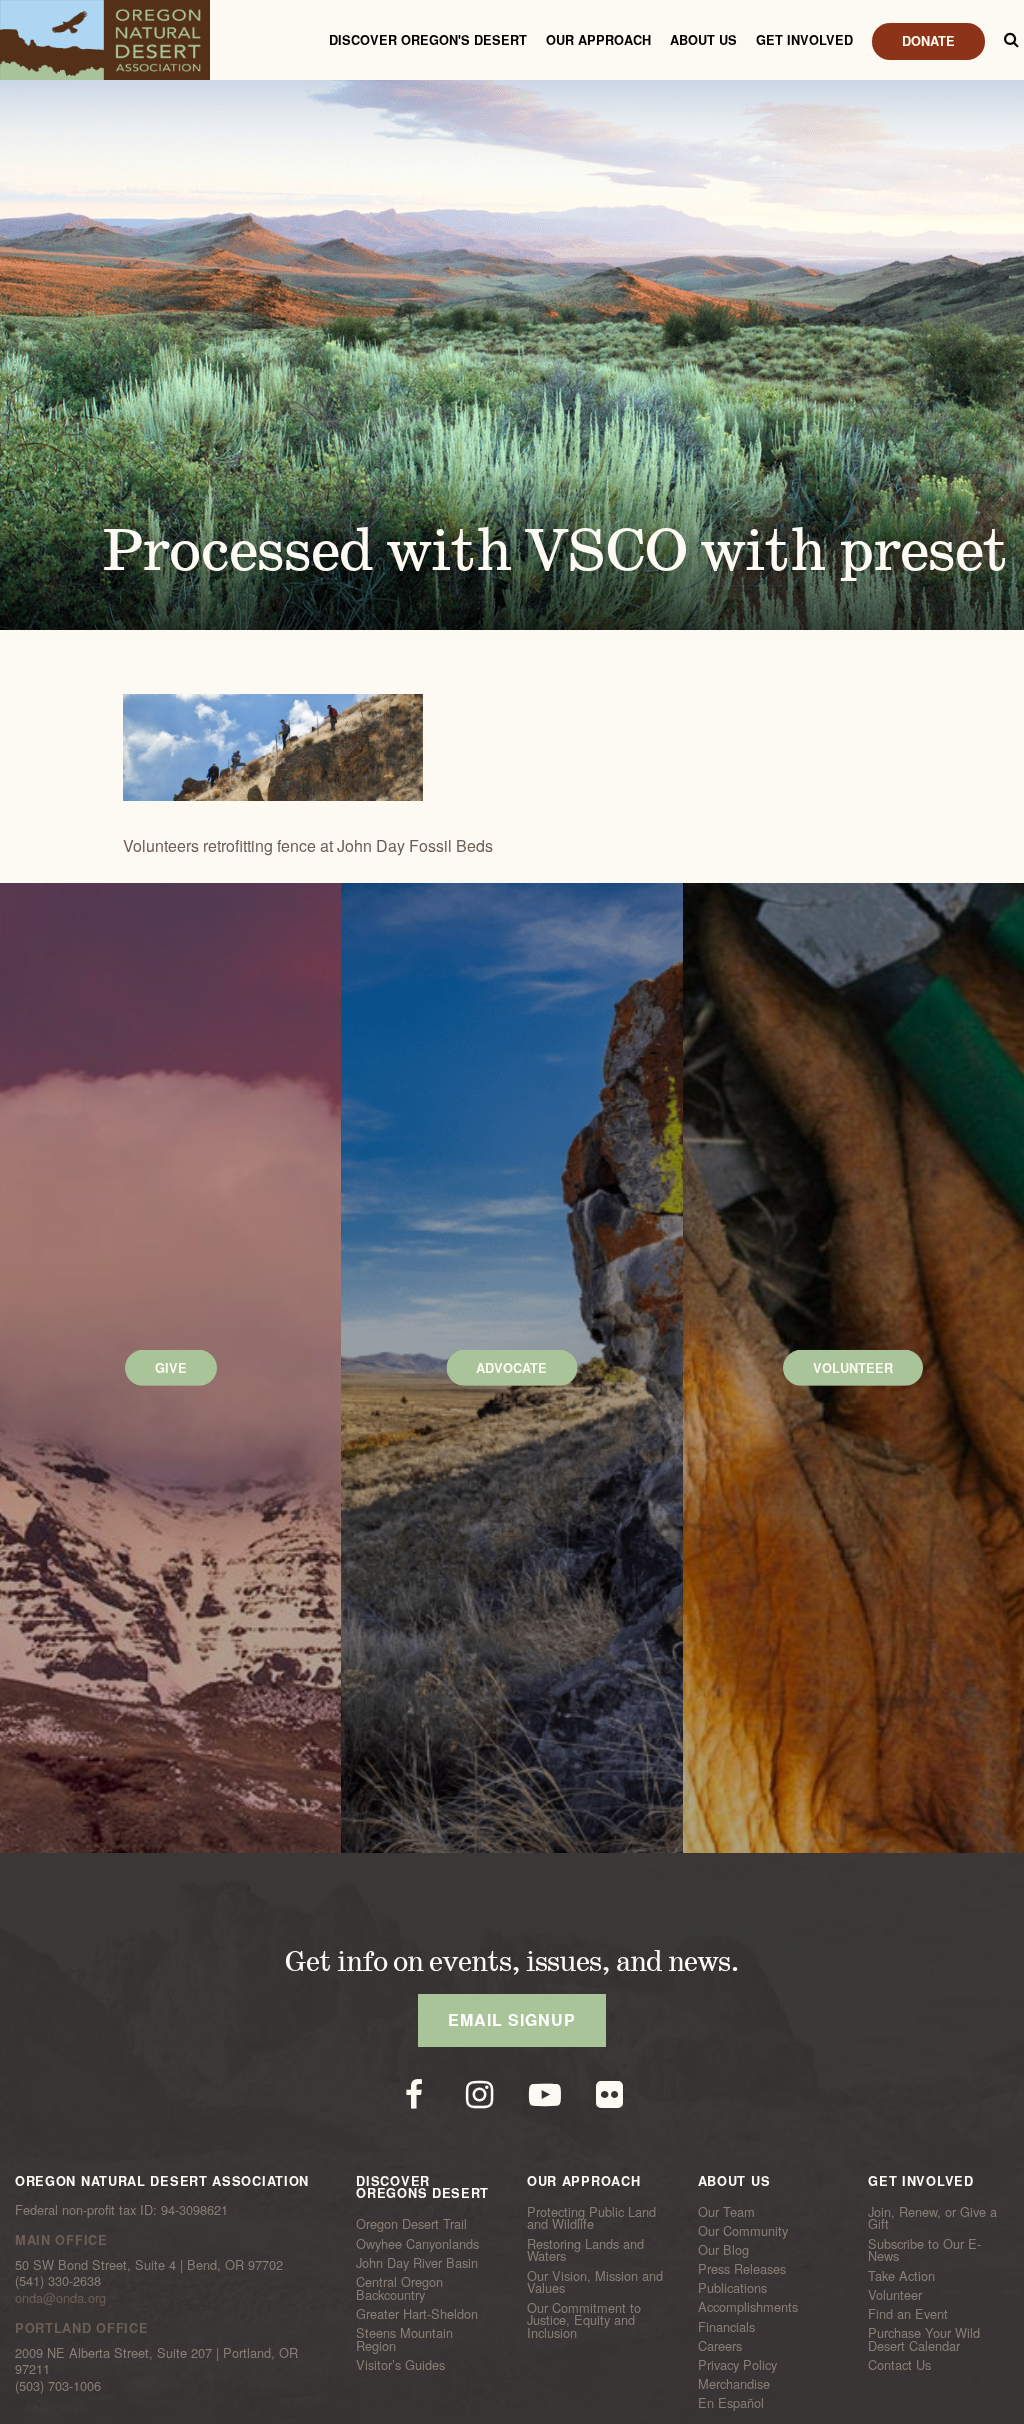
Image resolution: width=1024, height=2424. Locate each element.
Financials (726, 2326)
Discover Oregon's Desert (428, 40)
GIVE (171, 1368)
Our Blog (723, 2250)
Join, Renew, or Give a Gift (932, 2217)
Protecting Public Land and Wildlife (591, 2217)
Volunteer (895, 2295)
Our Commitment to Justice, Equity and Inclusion (584, 2320)
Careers (720, 2346)
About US (703, 40)
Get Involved (804, 40)
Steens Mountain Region (404, 2339)
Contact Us (899, 2365)
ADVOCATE (511, 1368)
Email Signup (512, 2019)
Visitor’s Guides (400, 2365)
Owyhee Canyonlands (417, 2243)
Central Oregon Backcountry (399, 2288)
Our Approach (598, 40)
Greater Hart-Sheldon (417, 2314)
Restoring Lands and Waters (585, 2249)
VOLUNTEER (853, 1368)
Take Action (901, 2275)
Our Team (726, 2211)
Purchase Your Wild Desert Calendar (924, 2339)
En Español (731, 2403)
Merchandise (734, 2384)
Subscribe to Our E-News (924, 2249)
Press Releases (742, 2269)
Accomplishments (748, 2307)
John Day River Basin (417, 2263)
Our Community (743, 2231)
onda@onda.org (60, 2297)
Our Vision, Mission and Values (595, 2281)
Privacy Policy (737, 2365)
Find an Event (908, 2314)
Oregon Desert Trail (411, 2224)
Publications (732, 2288)
